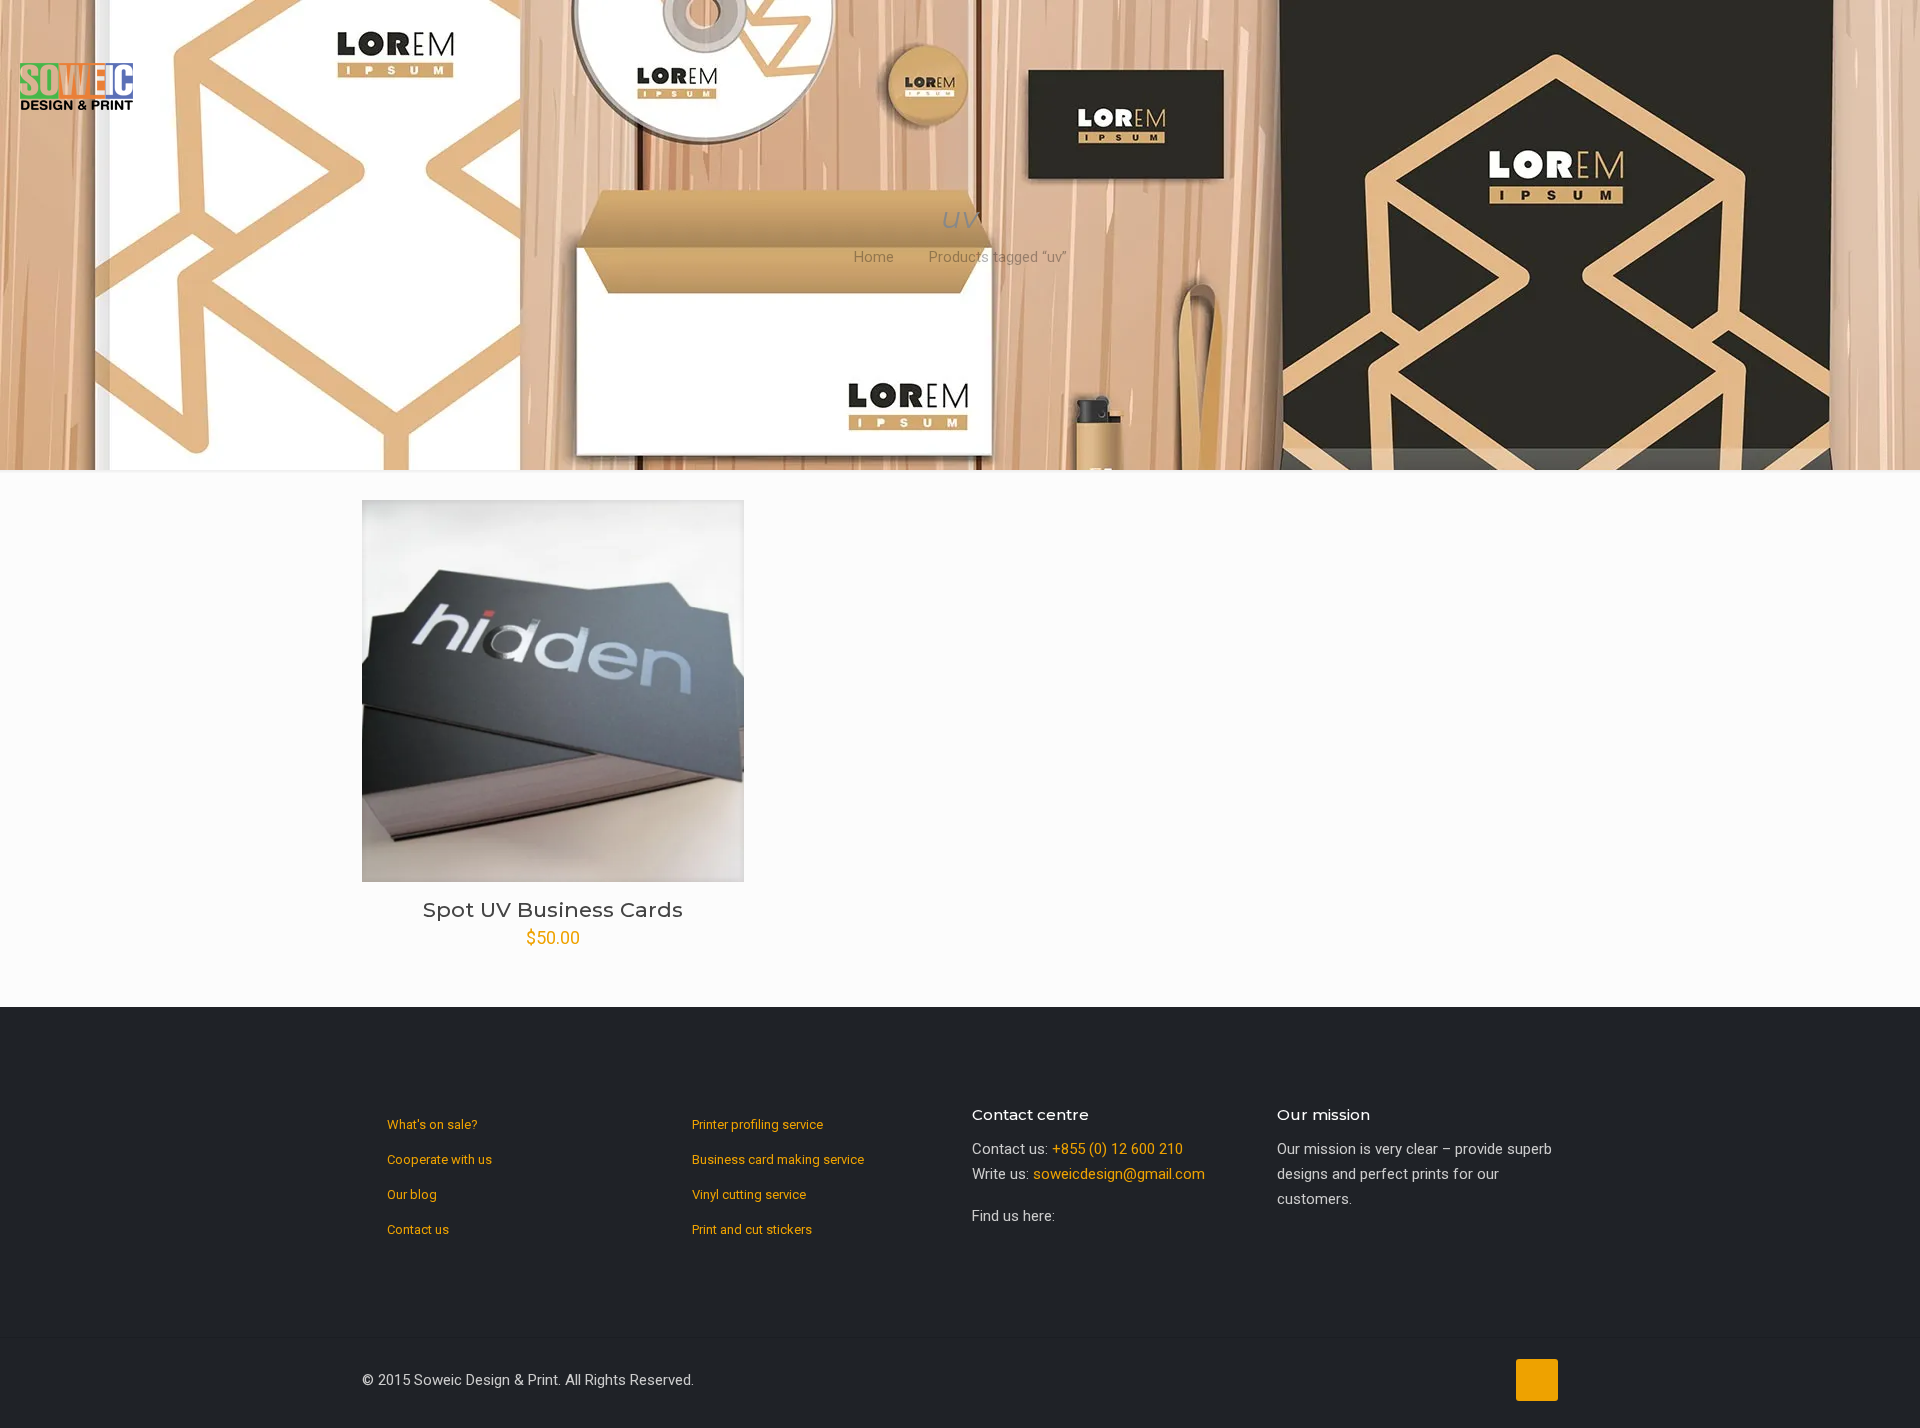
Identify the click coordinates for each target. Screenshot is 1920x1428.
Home (874, 257)
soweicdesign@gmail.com (1119, 1174)
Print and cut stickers (752, 1229)
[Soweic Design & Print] (76, 85)
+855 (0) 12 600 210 (1117, 1149)
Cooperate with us (439, 1159)
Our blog (412, 1194)
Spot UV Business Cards (553, 909)
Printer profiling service (757, 1124)
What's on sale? (432, 1124)
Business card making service (778, 1159)
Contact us (418, 1229)
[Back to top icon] (1537, 1380)
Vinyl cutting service (749, 1194)
